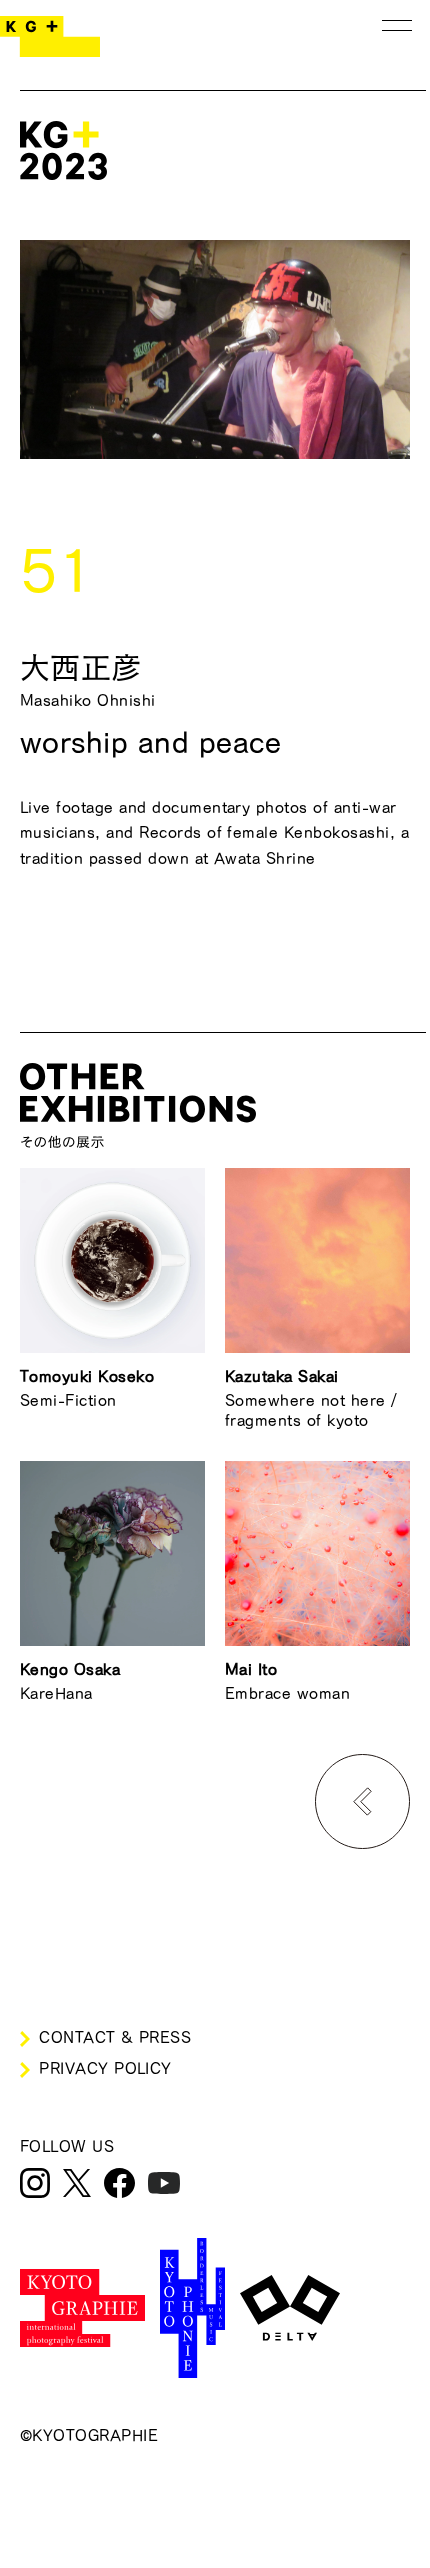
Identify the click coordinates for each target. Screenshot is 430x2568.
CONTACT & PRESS (115, 2037)
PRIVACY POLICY (105, 2068)
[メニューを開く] (397, 25)
